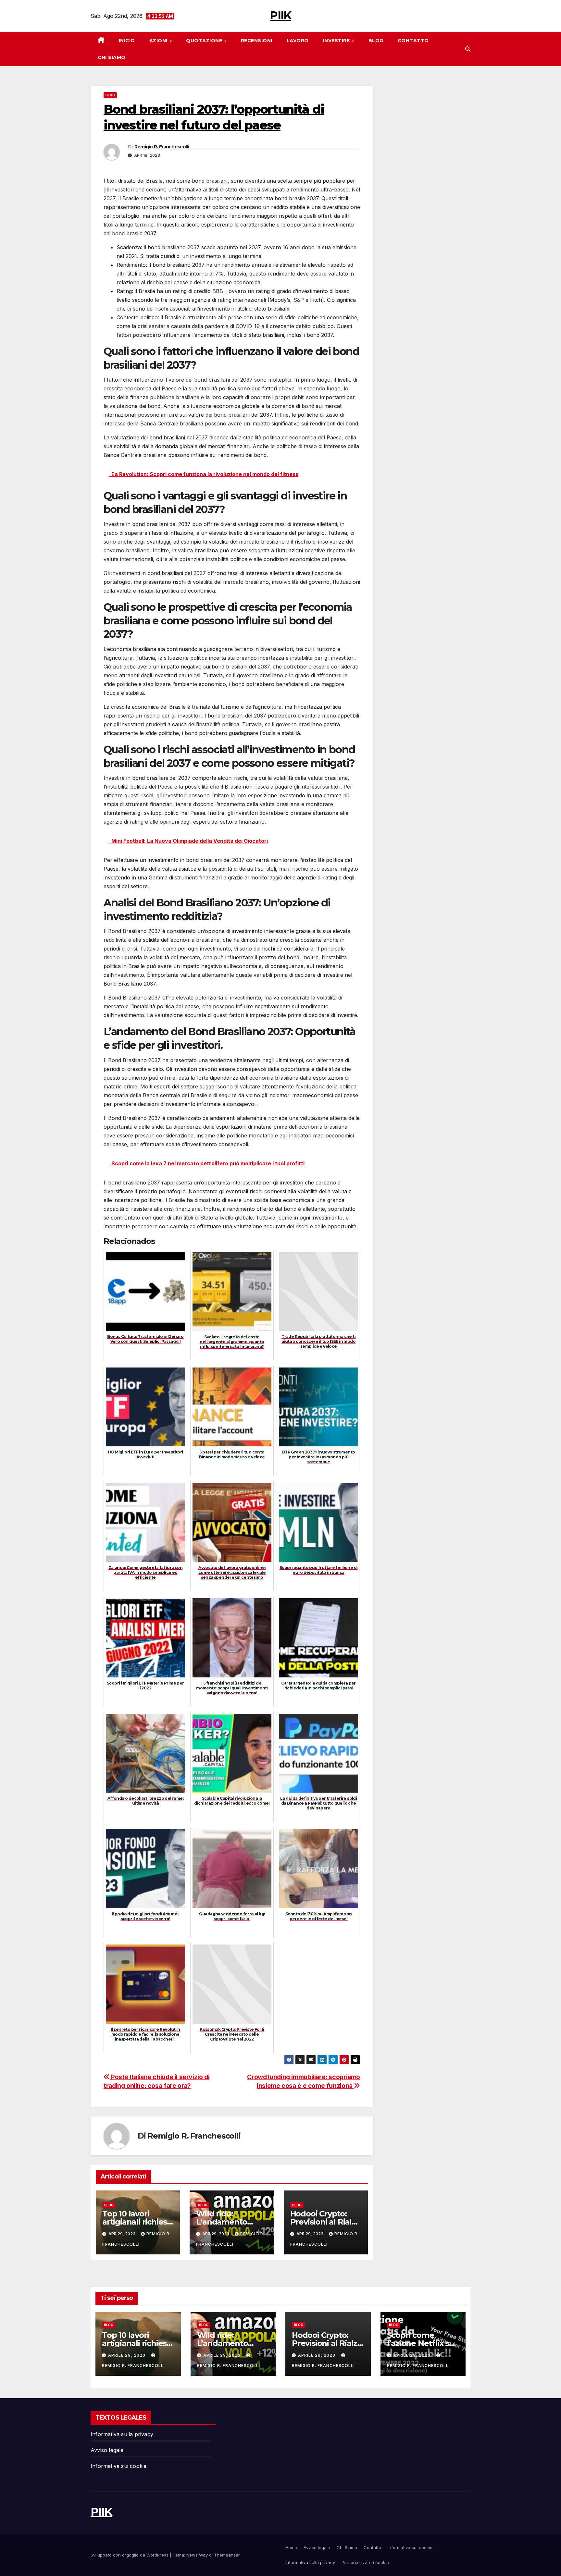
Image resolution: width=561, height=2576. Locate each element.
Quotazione (205, 41)
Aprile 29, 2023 (127, 2355)
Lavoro (298, 41)
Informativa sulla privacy (122, 2434)
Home (291, 2547)
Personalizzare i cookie (365, 2562)
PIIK (280, 15)
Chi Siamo (112, 57)
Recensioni (257, 41)
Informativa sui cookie (118, 2466)
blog (110, 95)
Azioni (159, 41)
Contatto (413, 41)
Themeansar (227, 2555)
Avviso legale (107, 2450)
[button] (468, 49)
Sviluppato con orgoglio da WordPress (130, 2555)
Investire (337, 41)
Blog (376, 41)
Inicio (127, 41)
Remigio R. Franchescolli (162, 147)
